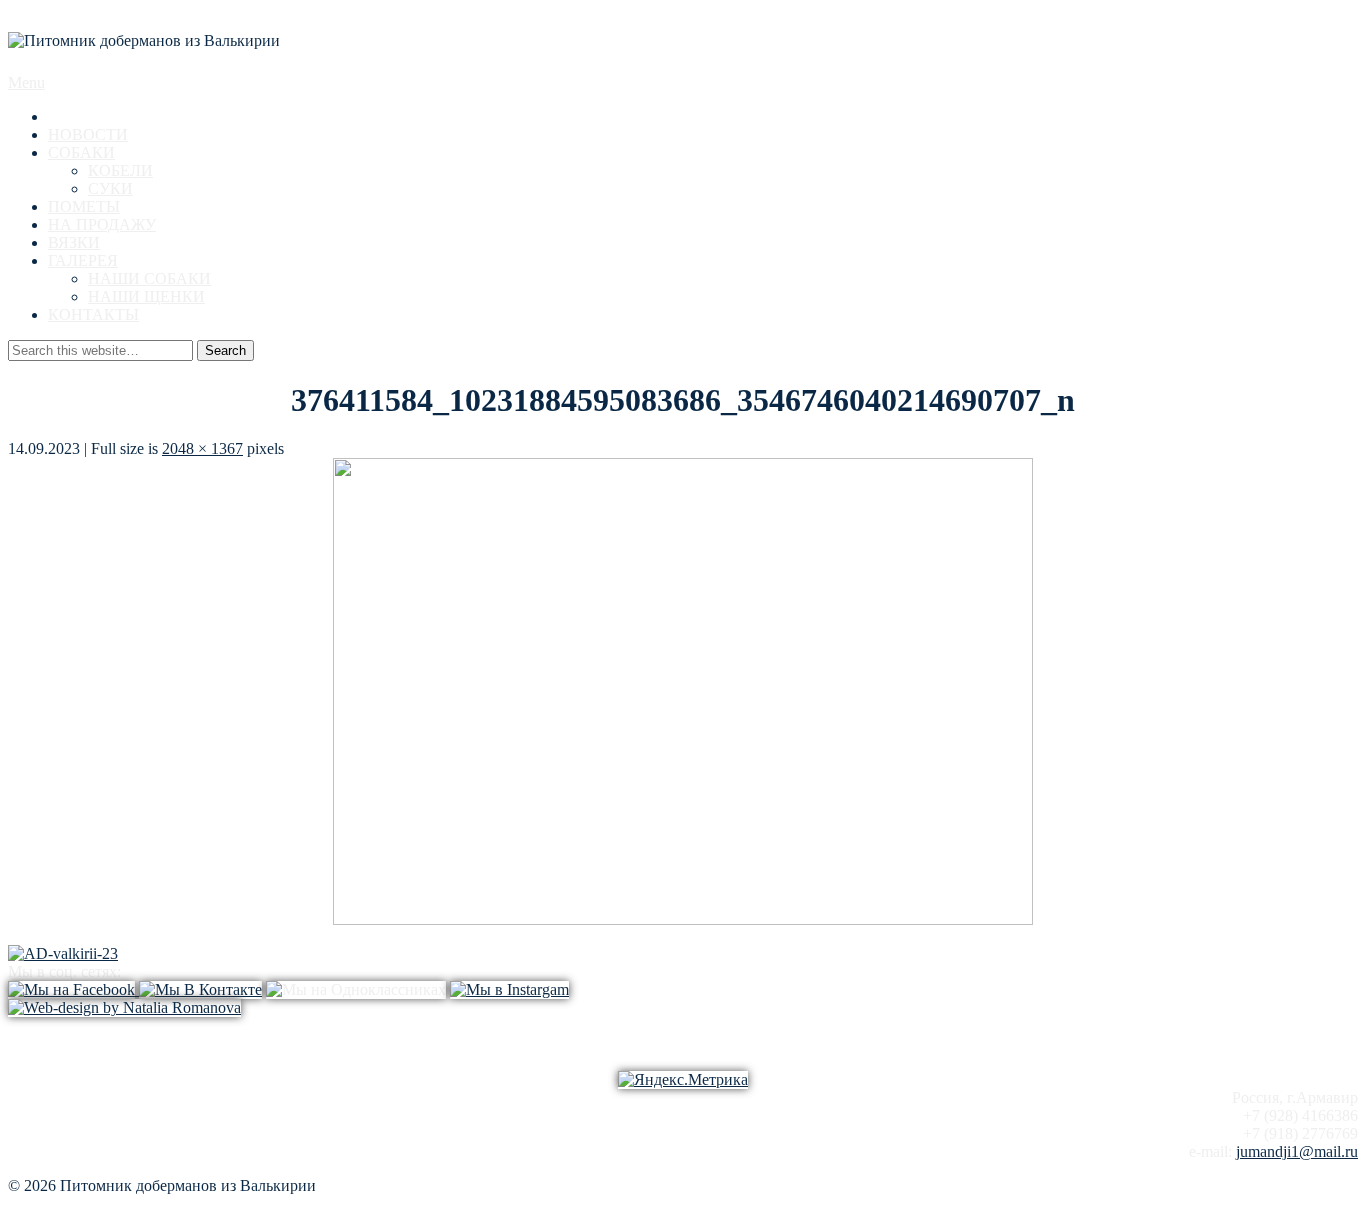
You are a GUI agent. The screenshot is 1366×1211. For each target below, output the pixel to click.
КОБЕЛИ (120, 170)
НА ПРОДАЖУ (102, 224)
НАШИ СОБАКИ (149, 278)
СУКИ (110, 188)
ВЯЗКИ (74, 242)
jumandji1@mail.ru (1297, 1151)
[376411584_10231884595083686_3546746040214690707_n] (683, 919)
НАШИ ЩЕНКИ (146, 296)
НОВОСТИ (88, 134)
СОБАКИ (81, 152)
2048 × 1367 (202, 448)
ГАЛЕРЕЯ (83, 260)
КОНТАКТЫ (93, 314)
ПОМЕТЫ (84, 206)
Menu (26, 82)
